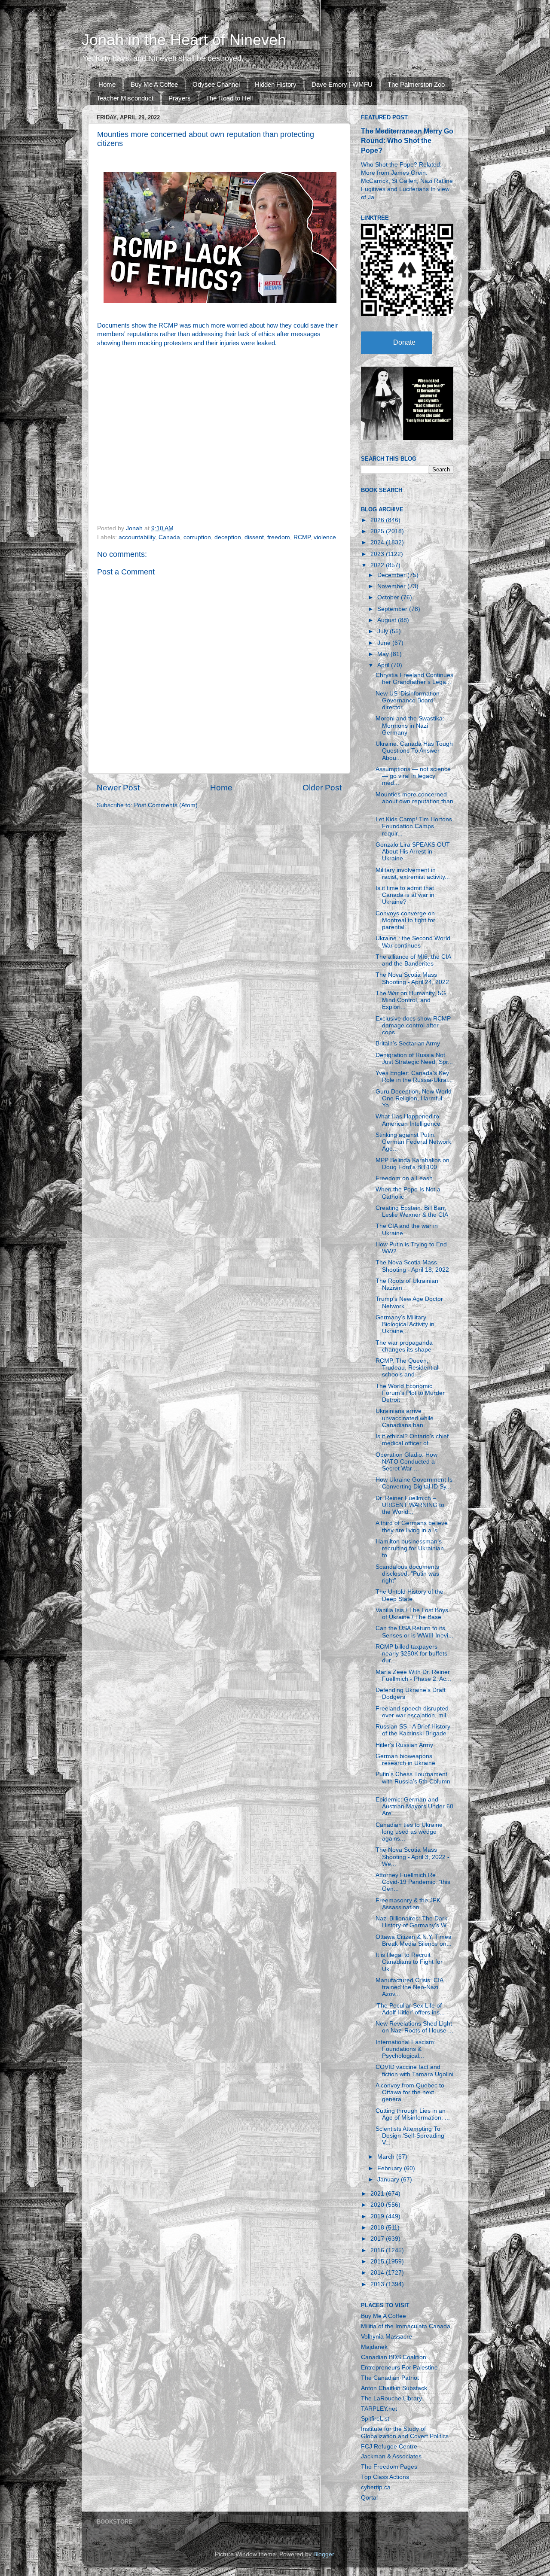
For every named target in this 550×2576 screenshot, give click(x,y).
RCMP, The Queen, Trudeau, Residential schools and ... (407, 1368)
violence (325, 537)
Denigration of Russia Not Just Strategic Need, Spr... (414, 1059)
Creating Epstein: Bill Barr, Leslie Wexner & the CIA (412, 1211)
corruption (197, 537)
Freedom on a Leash (404, 1178)
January (389, 2180)
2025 (378, 531)
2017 (378, 2239)
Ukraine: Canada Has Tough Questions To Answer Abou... (414, 751)
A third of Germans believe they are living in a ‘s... (412, 1526)
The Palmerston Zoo (416, 84)
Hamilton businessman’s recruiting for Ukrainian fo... (410, 1548)
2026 (378, 520)
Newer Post (118, 788)
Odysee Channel (216, 84)
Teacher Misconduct (125, 98)
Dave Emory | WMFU (342, 84)
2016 (378, 2250)
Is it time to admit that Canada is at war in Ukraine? (405, 895)
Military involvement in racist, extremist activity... (413, 873)
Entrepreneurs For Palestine (399, 2368)
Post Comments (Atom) (166, 805)
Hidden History (276, 84)
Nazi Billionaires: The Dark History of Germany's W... (413, 1922)
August (388, 620)
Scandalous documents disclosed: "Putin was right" (407, 1574)
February (391, 2168)
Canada (169, 537)
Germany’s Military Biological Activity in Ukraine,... (405, 1324)
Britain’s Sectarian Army (408, 1043)
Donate (404, 342)
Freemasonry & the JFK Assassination (408, 1904)
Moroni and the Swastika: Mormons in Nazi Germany (410, 725)
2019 (378, 2216)
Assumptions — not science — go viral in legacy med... (413, 776)
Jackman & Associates (391, 2456)
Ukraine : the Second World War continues (413, 942)
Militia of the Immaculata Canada (406, 2326)
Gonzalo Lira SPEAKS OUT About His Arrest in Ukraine (413, 852)
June (385, 643)
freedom (279, 537)
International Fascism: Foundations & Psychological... (406, 2049)
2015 (378, 2262)
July (383, 631)
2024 (378, 542)
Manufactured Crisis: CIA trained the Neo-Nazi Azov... (409, 1987)
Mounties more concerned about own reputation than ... (414, 801)
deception (228, 537)
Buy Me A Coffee (154, 84)
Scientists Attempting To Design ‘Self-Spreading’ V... (410, 2136)
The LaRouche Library (391, 2398)
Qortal (369, 2498)
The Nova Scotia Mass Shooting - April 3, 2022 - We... (412, 1857)
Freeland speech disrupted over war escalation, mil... (413, 1712)
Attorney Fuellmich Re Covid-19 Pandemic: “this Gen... (413, 1882)
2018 (378, 2228)
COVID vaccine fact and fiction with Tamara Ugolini (414, 2070)
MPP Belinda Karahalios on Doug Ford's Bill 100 (412, 1164)
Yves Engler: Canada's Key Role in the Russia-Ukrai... (414, 1077)
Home (107, 84)
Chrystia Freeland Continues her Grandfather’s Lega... (414, 679)
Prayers (180, 98)
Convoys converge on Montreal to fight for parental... (405, 920)
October (389, 597)
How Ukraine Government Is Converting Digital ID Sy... (414, 1483)
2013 (378, 2284)
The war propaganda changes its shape (404, 1346)
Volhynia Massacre (387, 2337)
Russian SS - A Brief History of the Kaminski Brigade (413, 1730)
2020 (378, 2205)
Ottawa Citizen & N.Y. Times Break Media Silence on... (414, 1940)
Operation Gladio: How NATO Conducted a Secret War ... (406, 1462)
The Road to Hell (229, 98)
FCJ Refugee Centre (389, 2447)
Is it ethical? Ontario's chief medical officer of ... (412, 1440)
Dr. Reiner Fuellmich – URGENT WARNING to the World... (410, 1505)
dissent (254, 537)
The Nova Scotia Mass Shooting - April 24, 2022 (412, 978)
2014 (378, 2273)
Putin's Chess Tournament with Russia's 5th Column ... (413, 1781)
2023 (378, 554)
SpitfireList (375, 2419)
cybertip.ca (376, 2487)
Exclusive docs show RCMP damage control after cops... (413, 1025)
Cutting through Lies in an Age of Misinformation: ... (413, 2114)
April (384, 665)
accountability (137, 537)
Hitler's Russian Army (404, 1745)
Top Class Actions (385, 2477)
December (392, 575)
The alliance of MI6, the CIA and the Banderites (413, 960)
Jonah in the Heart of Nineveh (184, 40)
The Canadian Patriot (390, 2378)
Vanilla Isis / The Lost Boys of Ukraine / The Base (412, 1614)
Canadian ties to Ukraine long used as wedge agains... (409, 1832)
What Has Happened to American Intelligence (408, 1120)
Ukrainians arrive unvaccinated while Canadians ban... (405, 1418)
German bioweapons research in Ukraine (405, 1760)
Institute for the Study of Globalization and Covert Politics (405, 2432)
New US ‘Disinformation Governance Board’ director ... (408, 700)
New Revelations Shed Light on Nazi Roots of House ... (414, 2027)
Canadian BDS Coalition (394, 2357)
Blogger (324, 2554)
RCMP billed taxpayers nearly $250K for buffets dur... (411, 1654)
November (392, 586)
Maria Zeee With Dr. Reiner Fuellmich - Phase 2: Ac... (413, 1675)
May (384, 654)
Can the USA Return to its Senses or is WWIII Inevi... (414, 1632)
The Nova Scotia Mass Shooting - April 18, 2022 (412, 1266)
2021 (378, 2194)
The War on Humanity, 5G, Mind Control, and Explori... (412, 1000)
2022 (378, 565)
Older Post (322, 788)
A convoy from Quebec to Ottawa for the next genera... (410, 2092)
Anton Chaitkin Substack (394, 2388)
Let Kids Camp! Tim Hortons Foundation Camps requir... (414, 826)
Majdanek (374, 2347)
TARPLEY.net (379, 2409)
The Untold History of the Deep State (409, 1595)
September (393, 609)
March (387, 2157)
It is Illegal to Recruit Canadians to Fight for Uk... (409, 1962)
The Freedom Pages (389, 2467)
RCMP (302, 537)
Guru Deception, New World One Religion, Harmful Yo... (414, 1098)
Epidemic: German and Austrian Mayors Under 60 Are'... (414, 1806)
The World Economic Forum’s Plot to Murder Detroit (410, 1393)
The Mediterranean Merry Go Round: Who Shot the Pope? (407, 141)
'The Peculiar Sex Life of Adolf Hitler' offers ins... (410, 2009)
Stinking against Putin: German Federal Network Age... (413, 1142)
